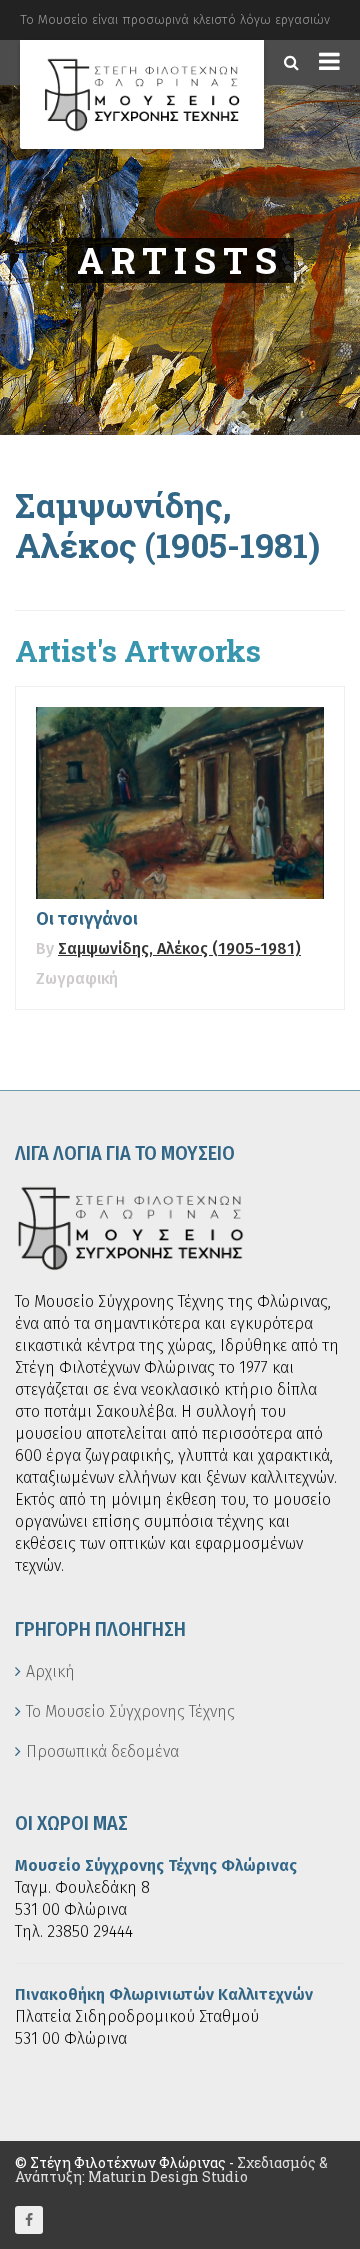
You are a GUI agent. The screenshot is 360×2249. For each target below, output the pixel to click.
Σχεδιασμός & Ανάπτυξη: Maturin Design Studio (171, 2169)
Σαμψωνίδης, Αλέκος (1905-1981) (179, 948)
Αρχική (50, 1671)
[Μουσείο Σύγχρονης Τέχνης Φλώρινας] (142, 94)
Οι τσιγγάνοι (87, 919)
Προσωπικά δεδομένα (102, 1751)
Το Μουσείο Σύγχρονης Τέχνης (130, 1711)
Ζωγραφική (77, 978)
